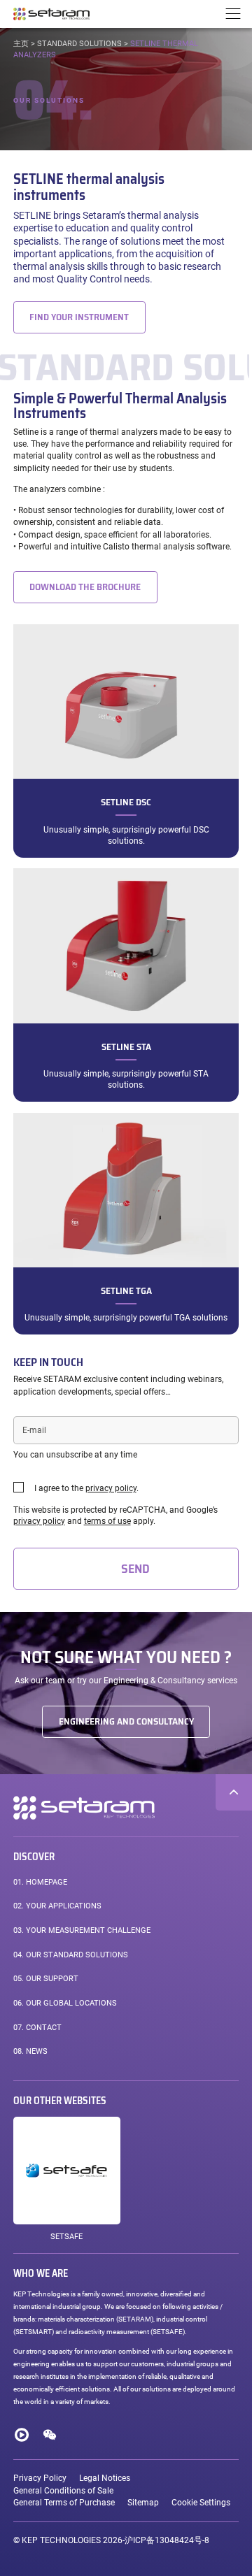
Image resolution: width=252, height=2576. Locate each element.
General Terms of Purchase (64, 2503)
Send (135, 1569)
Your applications (57, 1906)
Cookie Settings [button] (201, 2503)
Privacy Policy (40, 2478)
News (30, 2051)
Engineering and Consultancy (126, 1721)
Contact (37, 2028)
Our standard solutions (71, 1955)
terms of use (107, 1521)
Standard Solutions (79, 44)
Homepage (40, 1882)
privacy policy (111, 1488)
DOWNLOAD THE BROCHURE (85, 587)
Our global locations (65, 2003)
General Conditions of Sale (63, 2491)
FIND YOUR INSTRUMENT (79, 317)
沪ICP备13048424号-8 (167, 2540)
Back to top (234, 1792)
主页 (21, 44)
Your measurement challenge (82, 1930)
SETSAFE (66, 2237)
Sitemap (143, 2503)
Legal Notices (105, 2478)
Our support (46, 1979)
